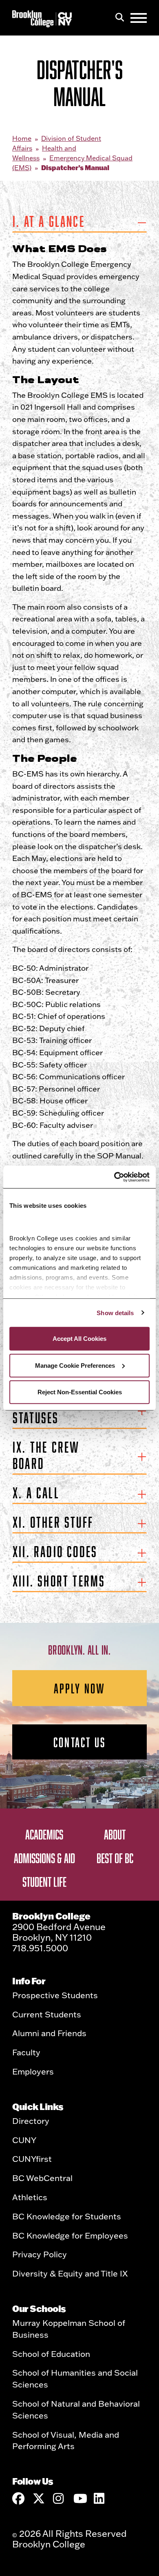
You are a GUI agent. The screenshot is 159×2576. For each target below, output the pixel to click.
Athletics (30, 2197)
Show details (115, 1312)
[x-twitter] (39, 2498)
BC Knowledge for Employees (70, 2235)
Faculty (26, 2052)
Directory (31, 2121)
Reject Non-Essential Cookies (80, 1392)
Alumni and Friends (49, 2033)
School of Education (51, 2354)
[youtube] (79, 2498)
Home (22, 138)
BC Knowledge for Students (67, 2216)
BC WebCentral (42, 2178)
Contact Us (79, 1742)
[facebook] (18, 2498)
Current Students (47, 2014)
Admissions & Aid (44, 1858)
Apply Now (80, 1688)
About (115, 1834)
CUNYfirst (32, 2159)
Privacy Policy (40, 2254)
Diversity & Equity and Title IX (70, 2273)
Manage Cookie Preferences (75, 1365)
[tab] (79, 223)
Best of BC (115, 1858)
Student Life (44, 1882)
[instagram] (59, 2498)
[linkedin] (100, 2498)
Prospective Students (55, 1995)
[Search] (120, 18)
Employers (33, 2071)
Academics (44, 1834)
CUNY (24, 2140)
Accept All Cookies (79, 1339)
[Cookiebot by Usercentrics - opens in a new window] (114, 1177)
